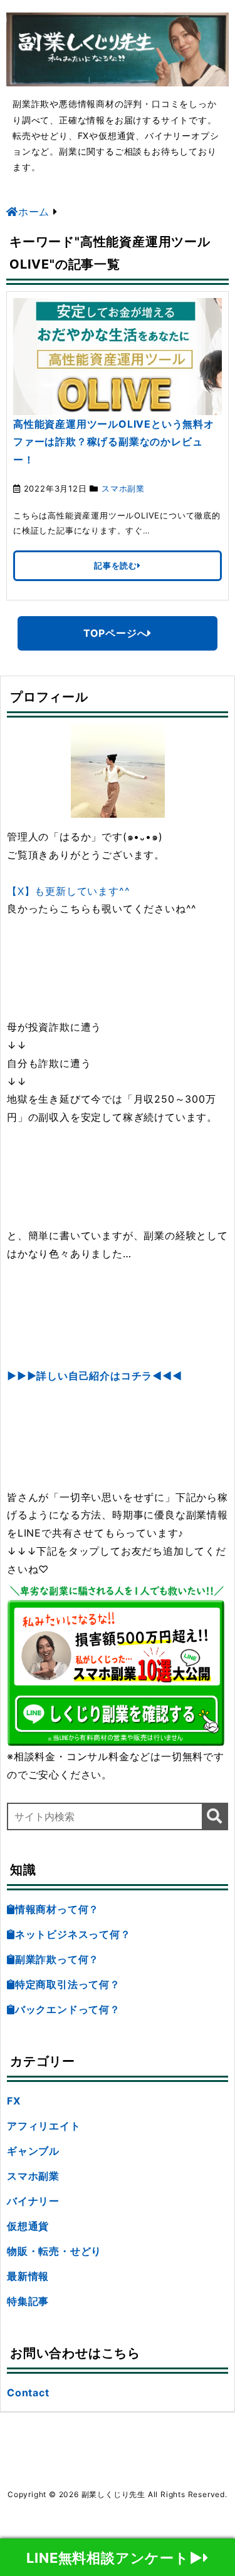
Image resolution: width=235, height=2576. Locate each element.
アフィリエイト (44, 2126)
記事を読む (116, 565)
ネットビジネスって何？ (73, 1934)
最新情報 (28, 2276)
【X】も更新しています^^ (68, 891)
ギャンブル (33, 2151)
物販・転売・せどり (54, 2251)
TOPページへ (116, 633)
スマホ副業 (123, 488)
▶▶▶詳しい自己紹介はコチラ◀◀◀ (95, 1376)
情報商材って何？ (57, 1909)
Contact (28, 2393)
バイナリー (33, 2201)
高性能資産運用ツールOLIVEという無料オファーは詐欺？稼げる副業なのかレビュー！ (114, 442)
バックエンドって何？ (68, 2009)
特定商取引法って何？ (68, 1984)
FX (14, 2101)
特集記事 (28, 2301)
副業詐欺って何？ (57, 1959)
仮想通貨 (28, 2226)
